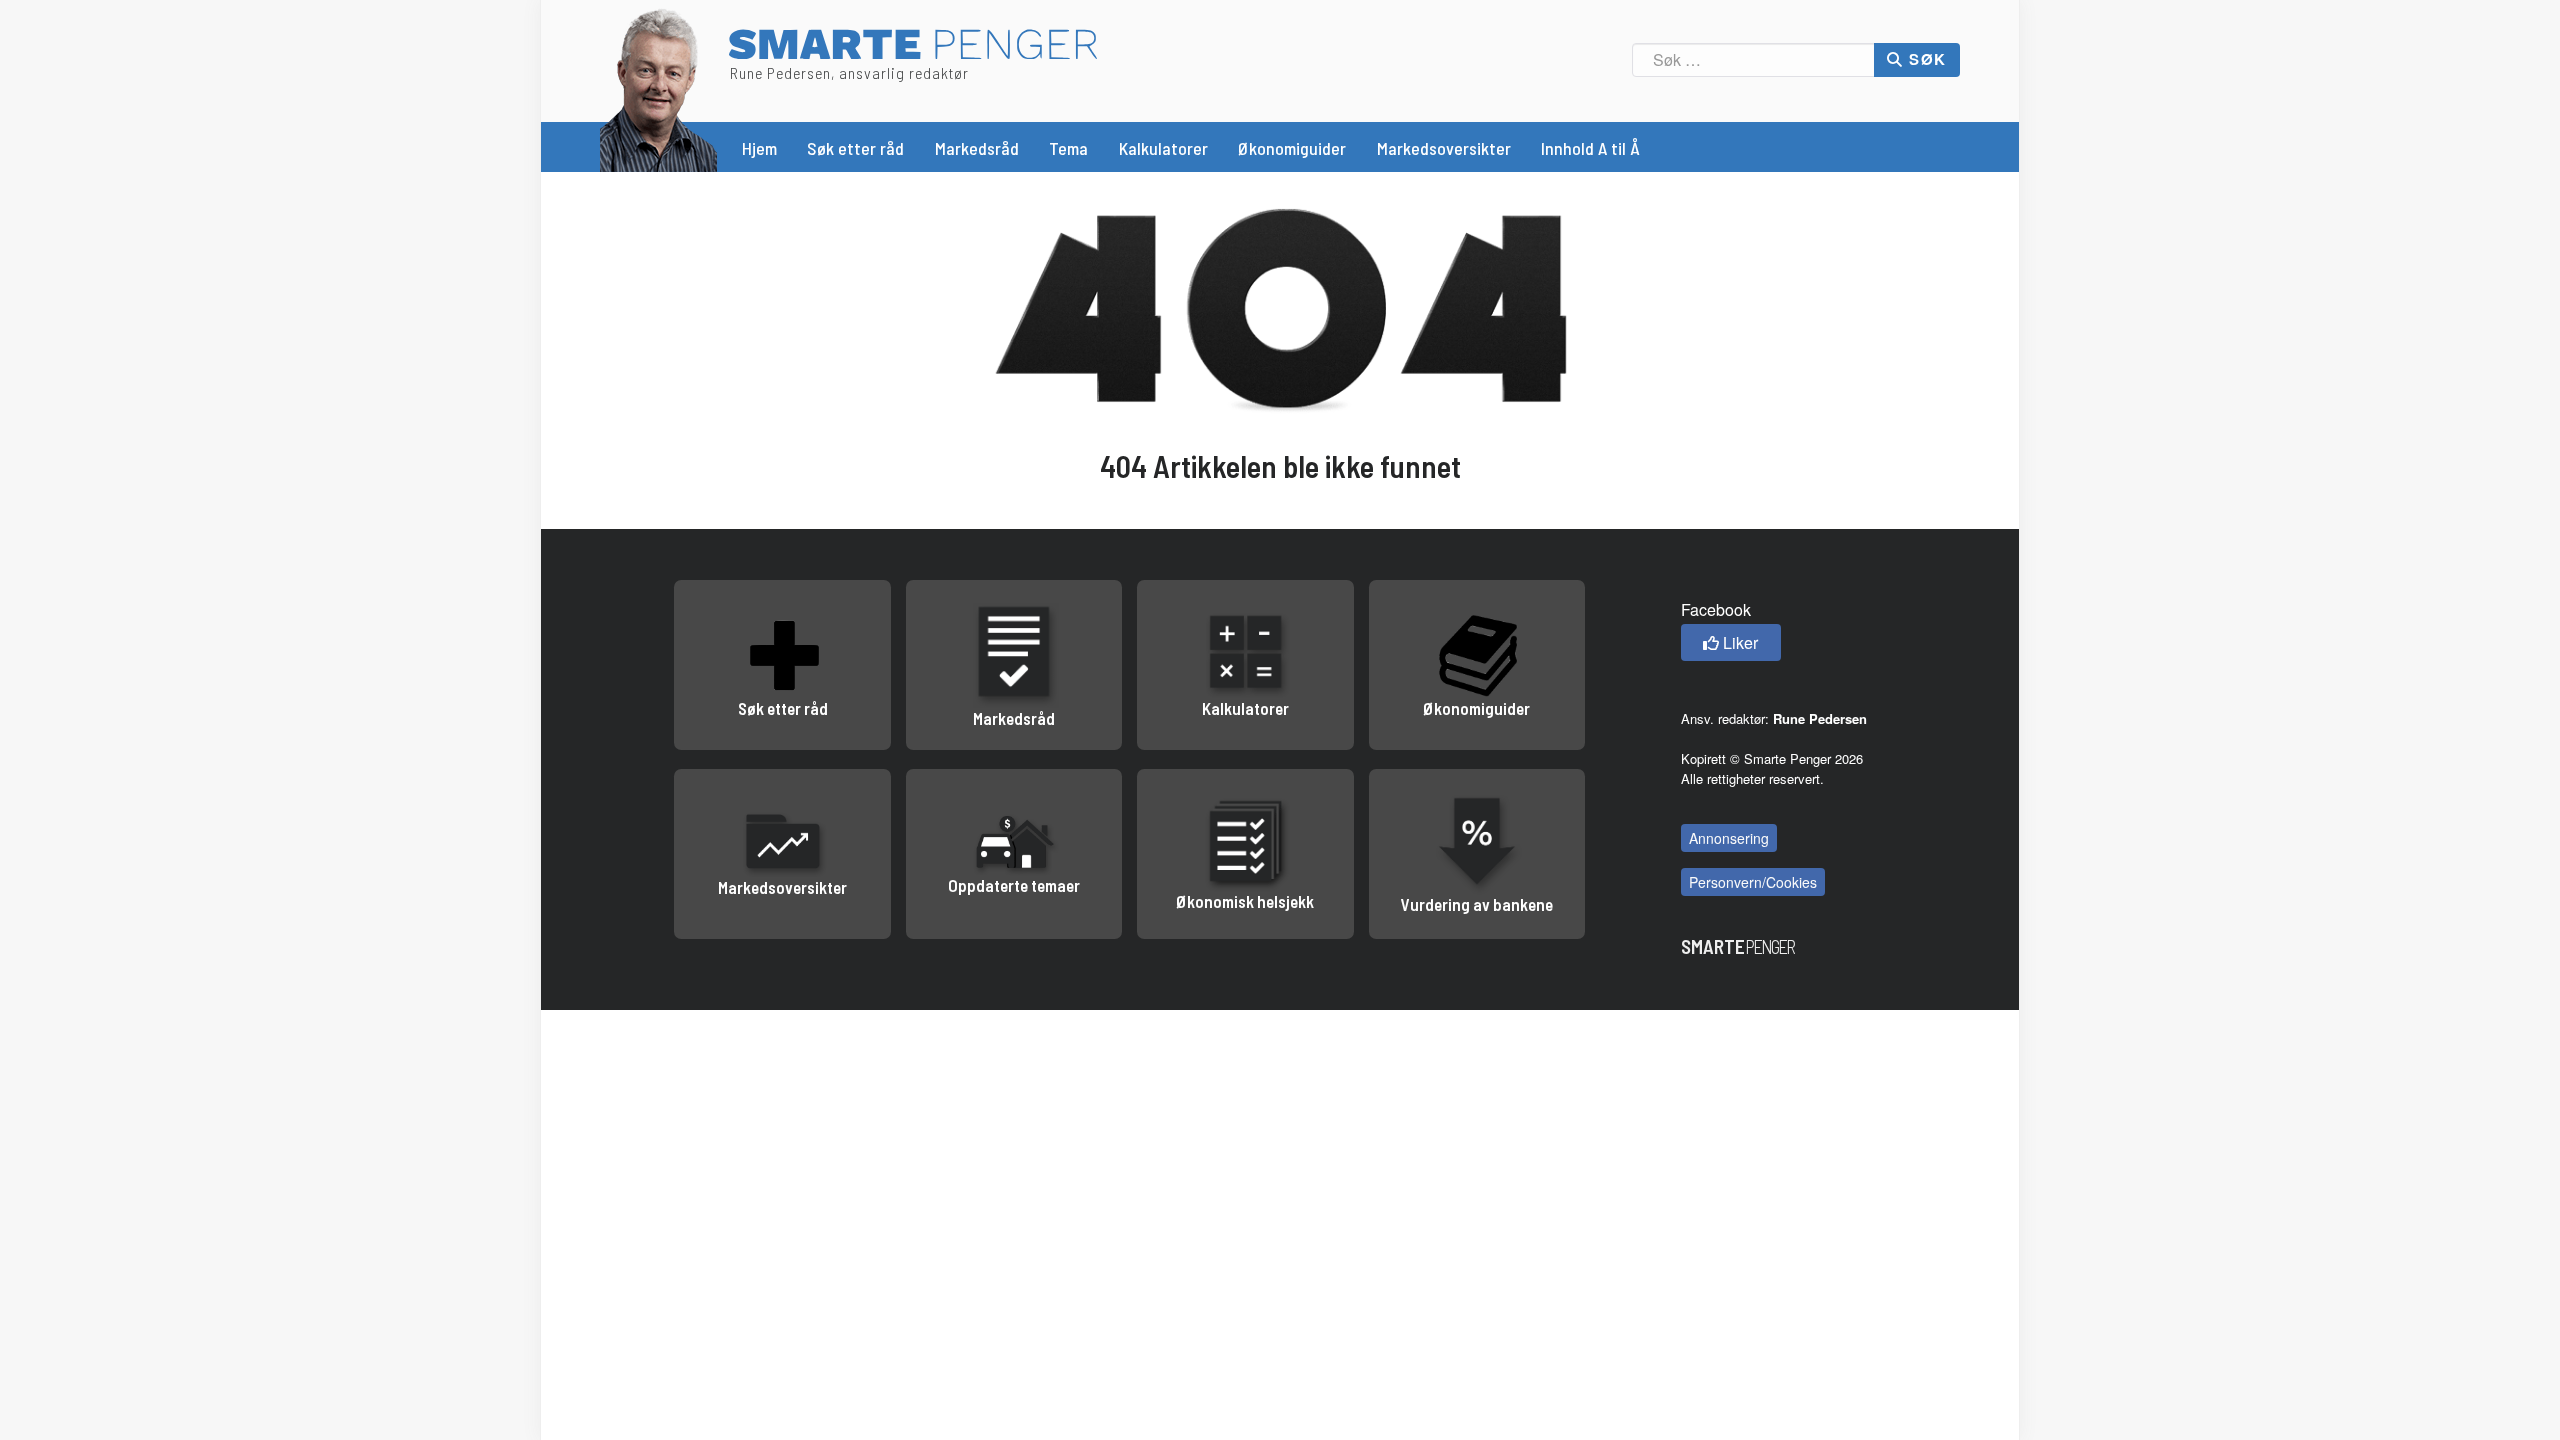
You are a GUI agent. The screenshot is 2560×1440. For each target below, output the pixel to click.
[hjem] (659, 87)
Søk (1925, 59)
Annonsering (1729, 838)
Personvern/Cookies (1753, 882)
